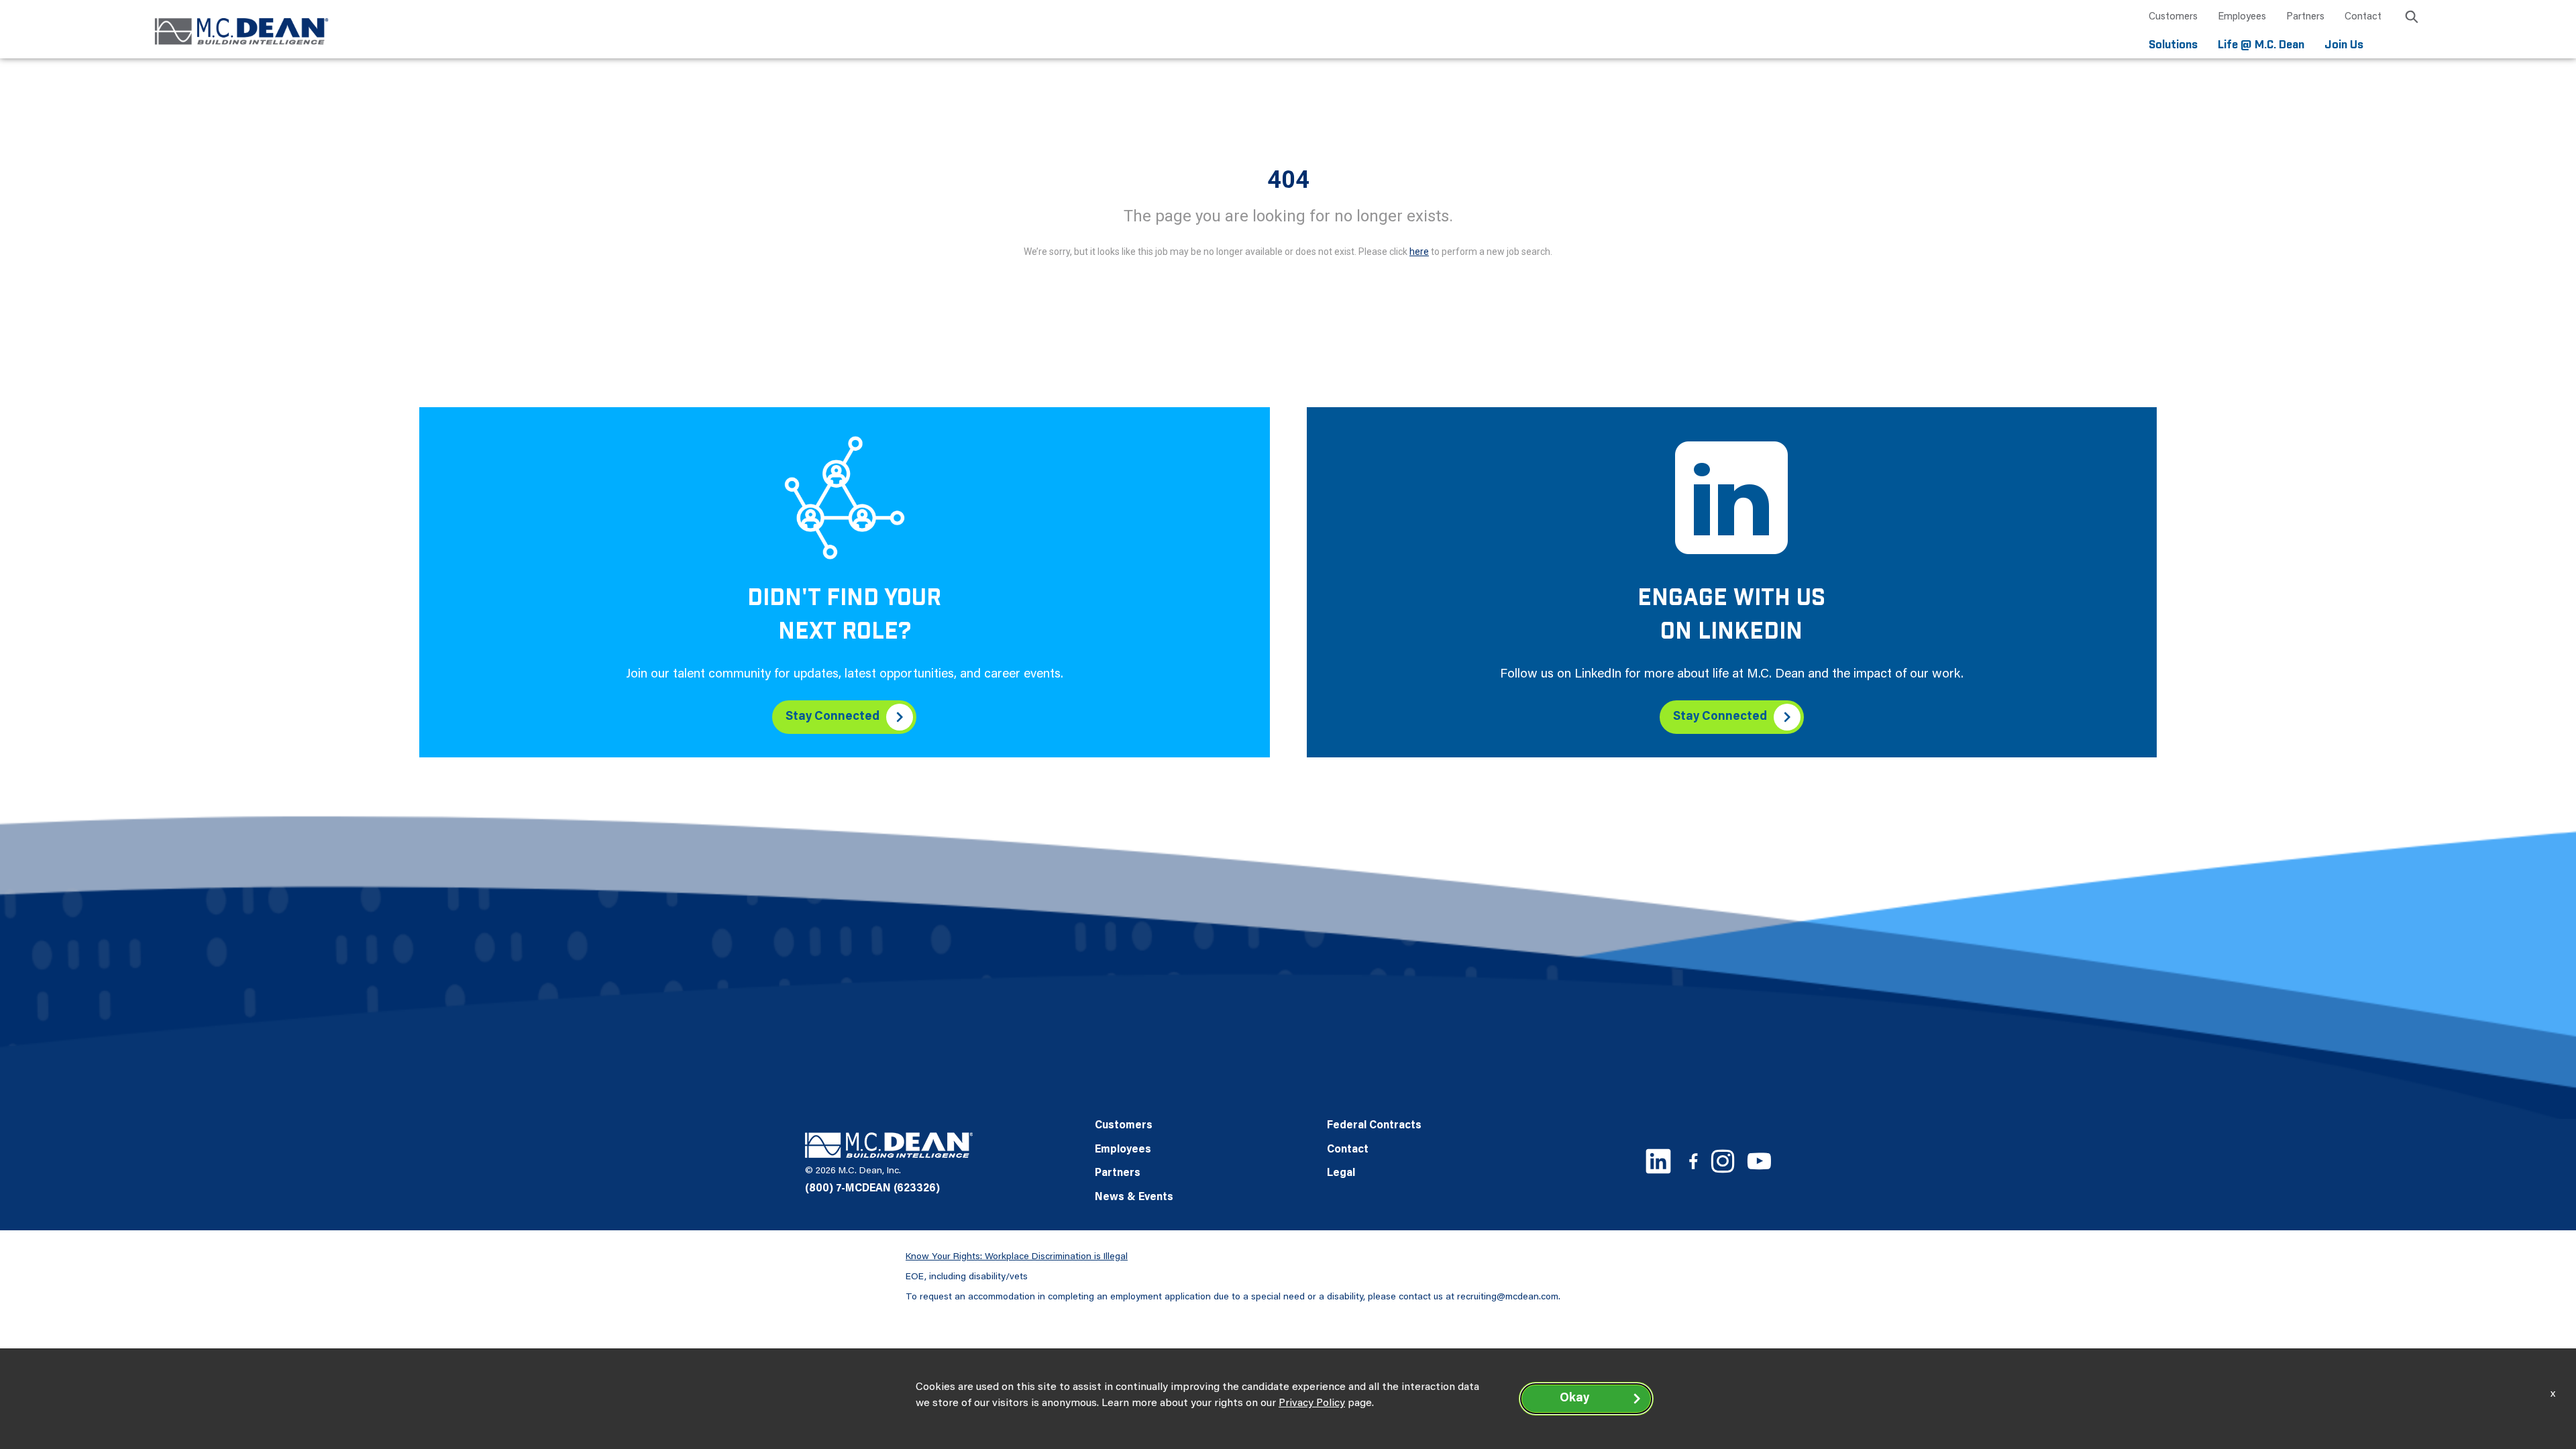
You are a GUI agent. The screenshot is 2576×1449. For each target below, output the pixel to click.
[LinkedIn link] (1658, 1161)
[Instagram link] (1723, 1161)
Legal (1341, 1173)
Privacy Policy (1312, 1403)
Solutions (2173, 45)
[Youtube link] (1759, 1161)
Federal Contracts (1374, 1126)
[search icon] (2412, 19)
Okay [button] (1574, 1399)
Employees (2242, 17)
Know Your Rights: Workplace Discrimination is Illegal (1017, 1257)
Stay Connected (833, 717)
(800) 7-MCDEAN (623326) (872, 1189)
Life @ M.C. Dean (2261, 45)
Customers (2173, 17)
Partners (2305, 17)
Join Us (2344, 45)
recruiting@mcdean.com (1508, 1297)
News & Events (1134, 1197)
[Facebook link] (1693, 1161)
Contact (2363, 17)
